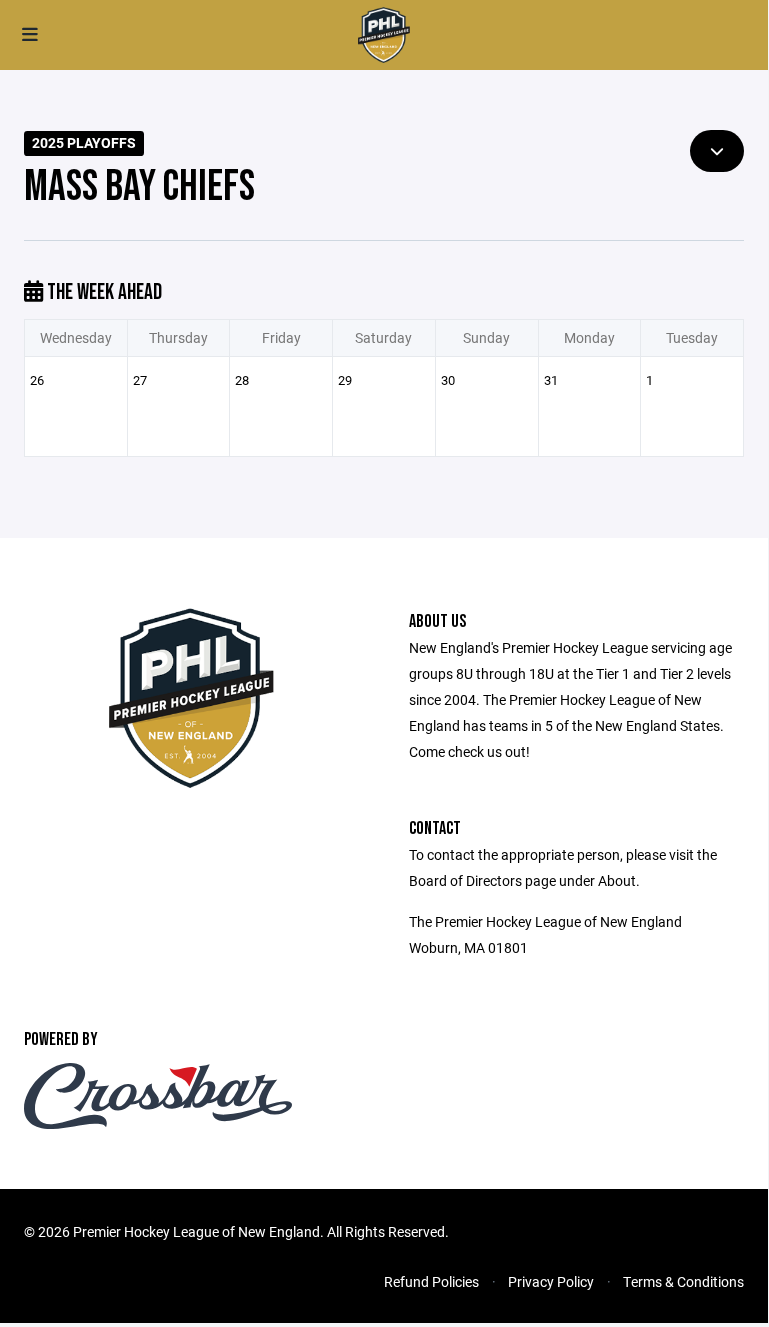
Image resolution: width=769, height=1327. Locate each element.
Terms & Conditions (683, 1281)
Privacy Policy (551, 1281)
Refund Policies (431, 1281)
